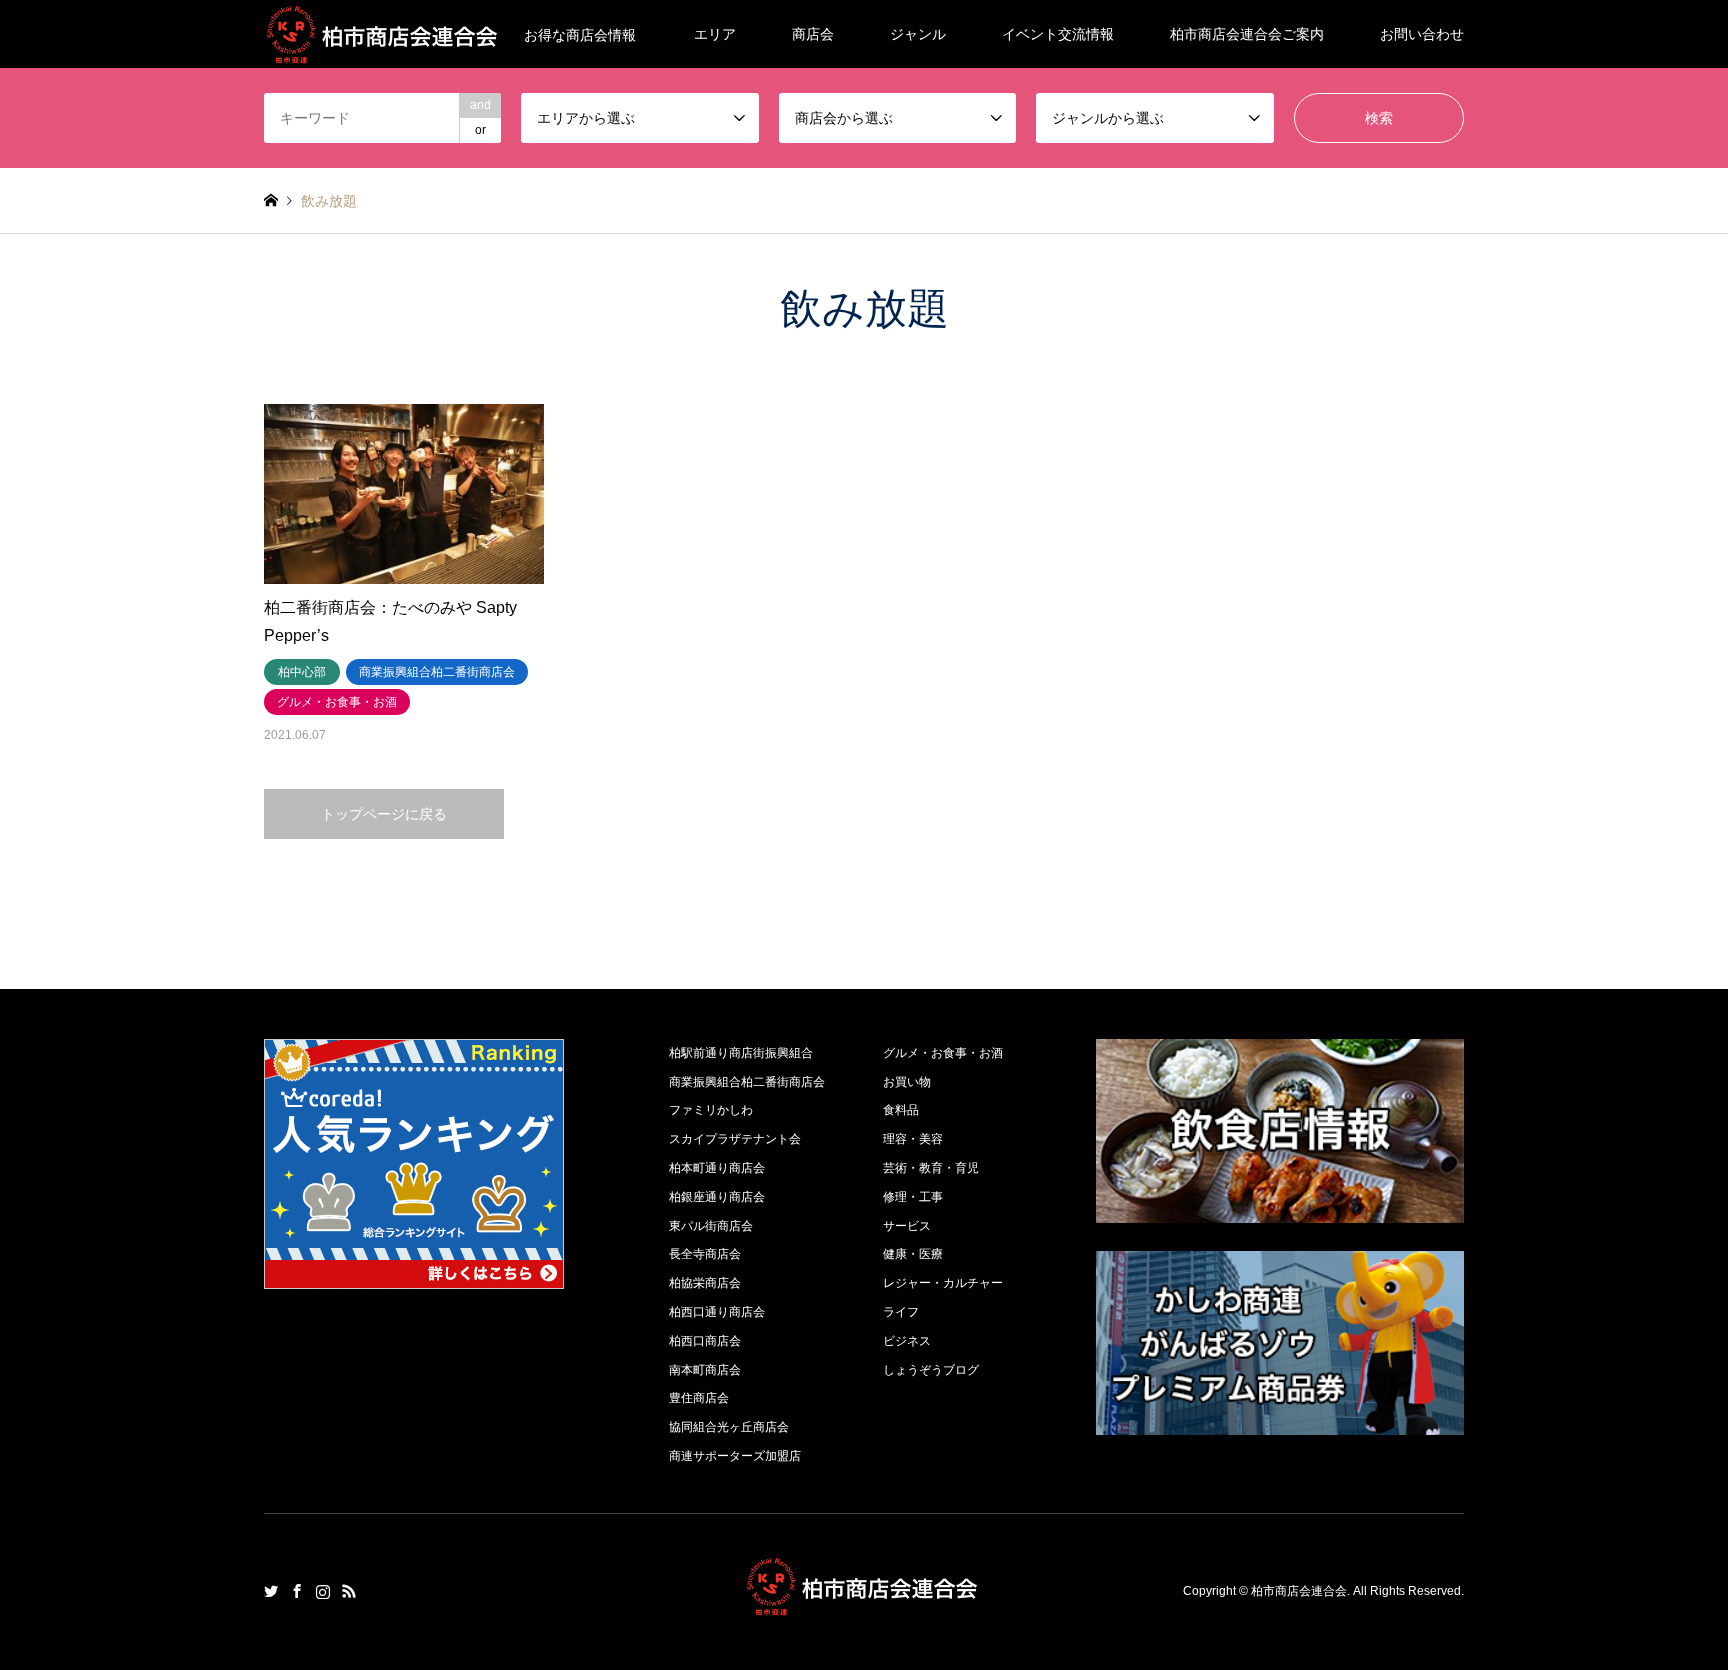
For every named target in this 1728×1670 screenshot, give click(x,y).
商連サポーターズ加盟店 (735, 1456)
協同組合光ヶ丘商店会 (729, 1427)
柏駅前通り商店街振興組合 (741, 1053)
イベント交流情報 (1058, 34)
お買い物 (907, 1082)
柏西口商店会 (705, 1341)
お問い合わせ (1422, 34)
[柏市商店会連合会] (864, 1604)
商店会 (813, 34)
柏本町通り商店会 (717, 1168)
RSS (349, 1591)
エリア (715, 34)
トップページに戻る (384, 814)
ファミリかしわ (711, 1110)
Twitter (271, 1591)
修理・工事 (913, 1197)
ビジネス (907, 1341)
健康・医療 (913, 1254)
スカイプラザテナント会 (735, 1139)
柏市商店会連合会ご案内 (1247, 34)
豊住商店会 (699, 1398)
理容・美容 (913, 1139)
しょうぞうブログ (931, 1370)
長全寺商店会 (705, 1254)
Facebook (297, 1591)
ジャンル (918, 34)
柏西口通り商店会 (717, 1312)
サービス (907, 1226)
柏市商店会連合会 (1299, 1591)
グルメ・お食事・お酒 (943, 1053)
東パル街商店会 (711, 1226)
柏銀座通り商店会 (717, 1197)
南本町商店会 (705, 1370)
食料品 (901, 1110)
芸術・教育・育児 (931, 1168)
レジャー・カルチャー (943, 1283)
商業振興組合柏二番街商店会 (747, 1082)
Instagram (323, 1591)
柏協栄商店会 (705, 1283)
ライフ (901, 1312)
